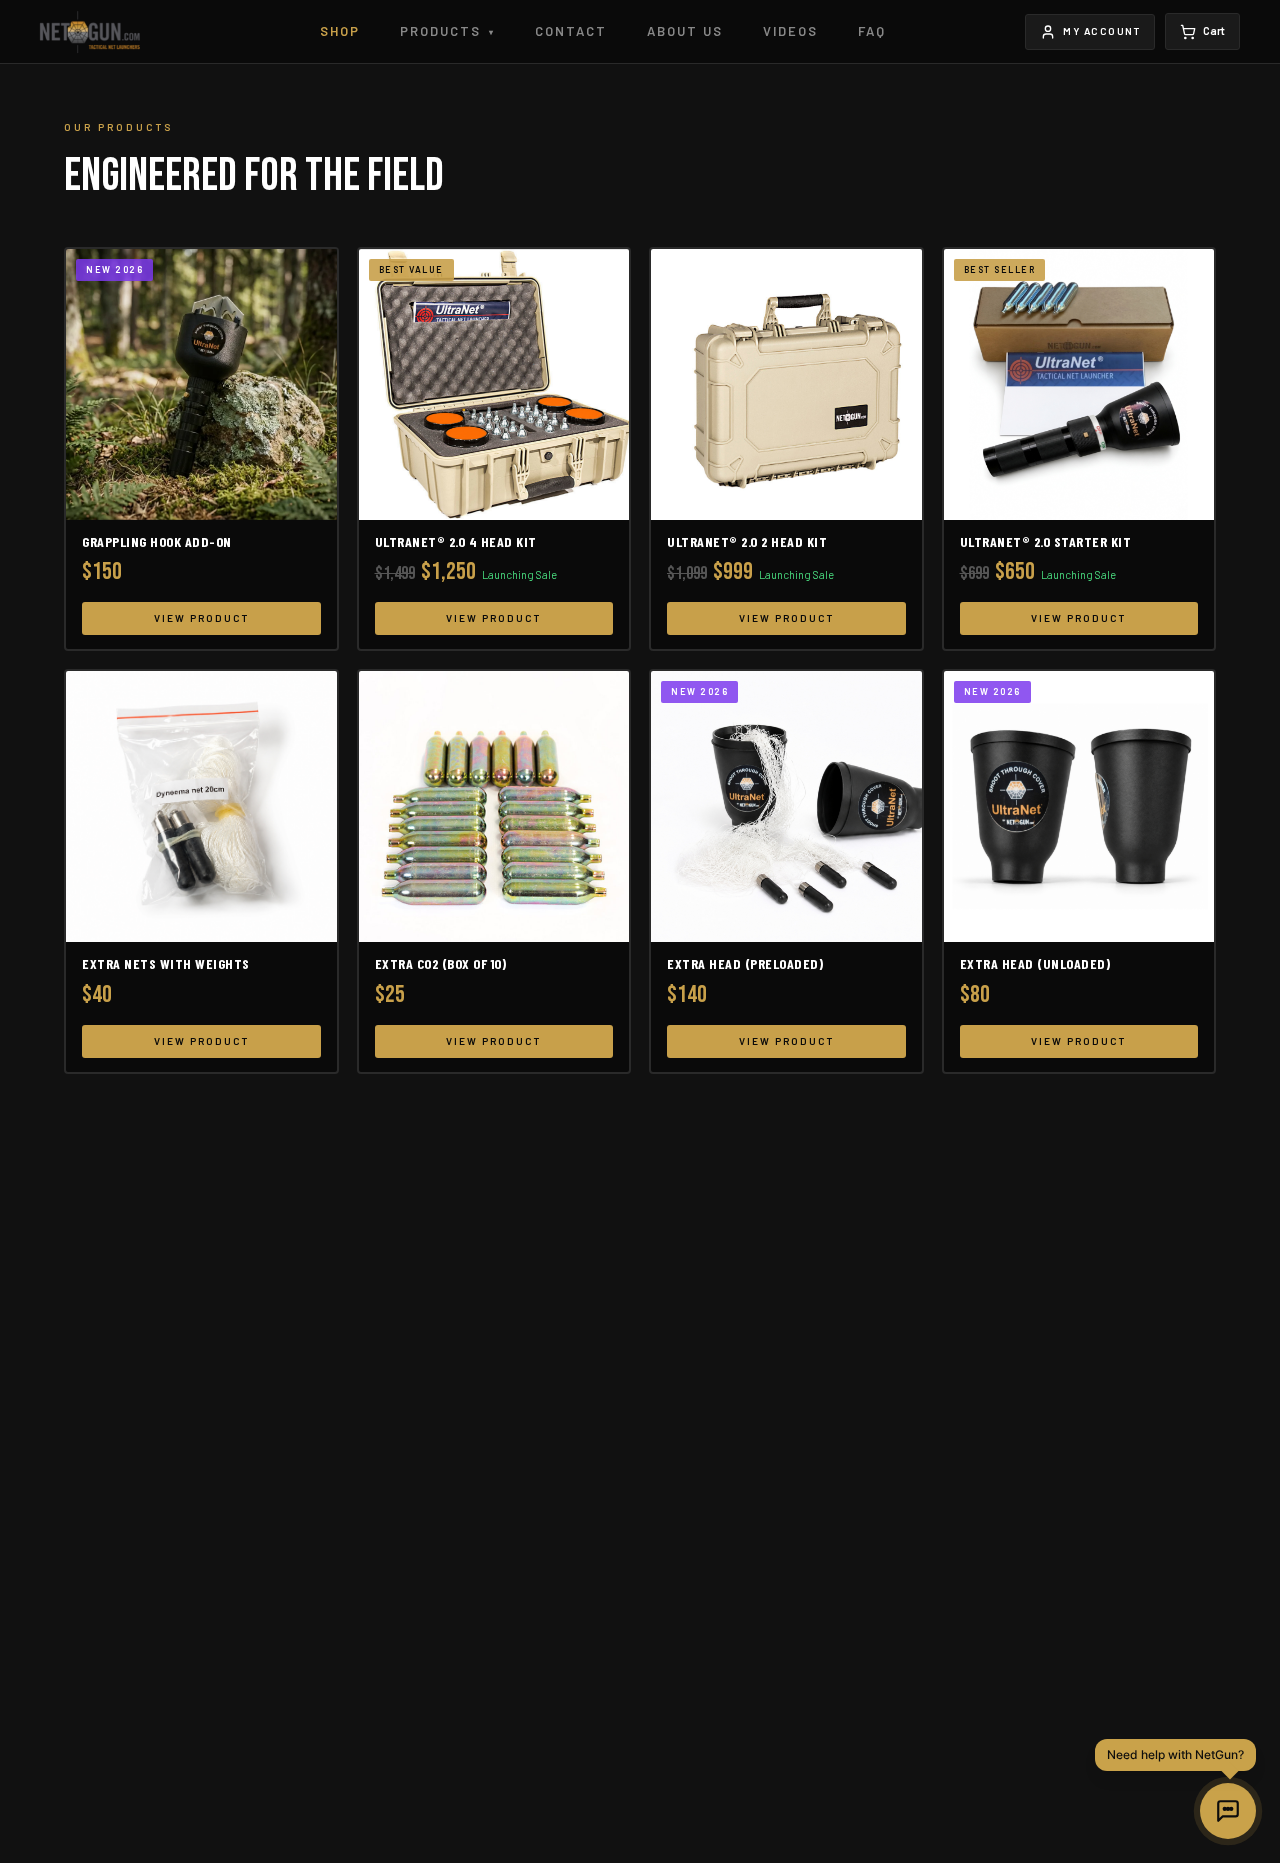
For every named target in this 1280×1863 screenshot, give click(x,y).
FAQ (872, 31)
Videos (790, 31)
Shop (340, 31)
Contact (571, 31)
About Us (685, 31)
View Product (201, 618)
